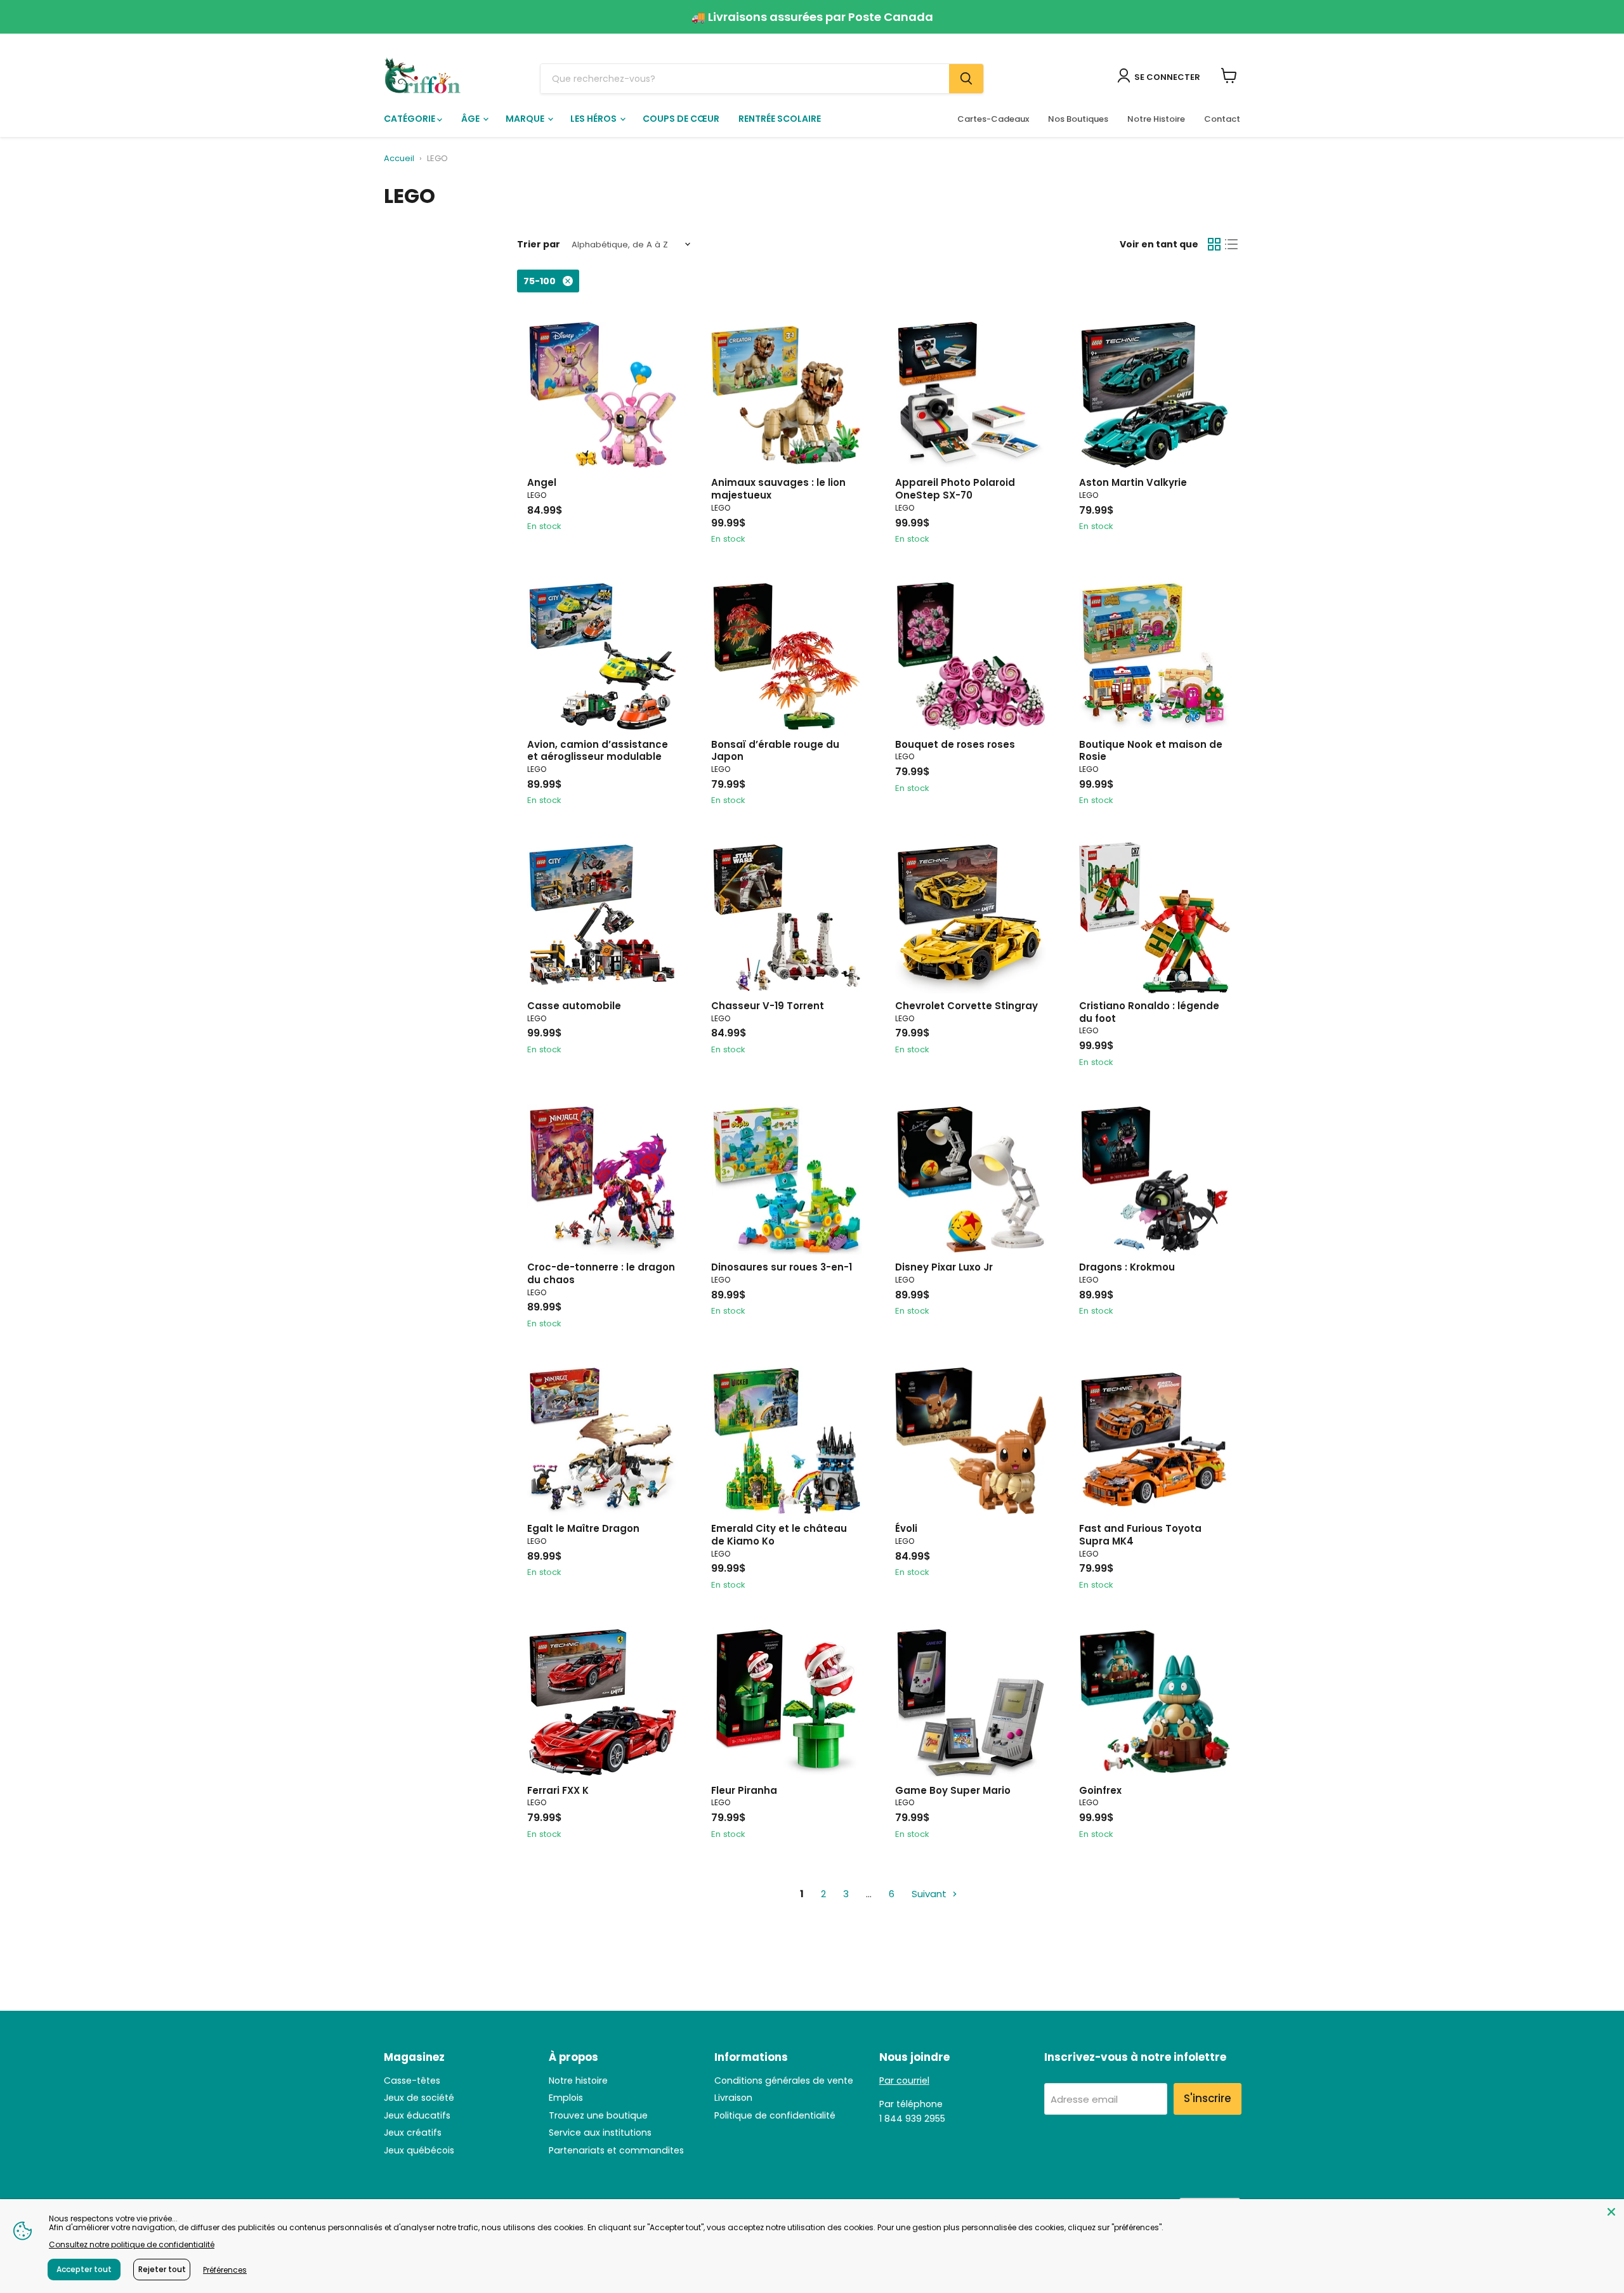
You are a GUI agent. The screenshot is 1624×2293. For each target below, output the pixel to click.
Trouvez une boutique (598, 2115)
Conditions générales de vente (784, 2081)
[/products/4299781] (603, 918)
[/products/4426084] (787, 1180)
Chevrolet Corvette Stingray (966, 1006)
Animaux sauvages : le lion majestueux (778, 489)
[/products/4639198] (1155, 1702)
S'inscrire (1208, 2098)
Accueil (399, 159)
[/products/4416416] (787, 657)
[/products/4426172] (603, 1702)
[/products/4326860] (603, 1180)
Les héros (594, 119)
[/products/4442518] (971, 657)
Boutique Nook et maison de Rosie (1151, 751)
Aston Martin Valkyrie (1133, 482)
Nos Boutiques (1078, 119)
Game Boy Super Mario (953, 1790)
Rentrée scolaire (780, 119)
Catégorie (410, 119)
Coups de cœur (681, 119)
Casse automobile (574, 1006)
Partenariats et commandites (616, 2150)
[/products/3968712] (787, 1702)
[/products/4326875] (971, 918)
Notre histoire (578, 2081)
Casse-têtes (412, 2081)
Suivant (930, 1894)
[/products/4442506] (787, 1441)
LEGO (537, 495)
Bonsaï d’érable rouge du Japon (775, 751)
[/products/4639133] (787, 395)
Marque (526, 119)
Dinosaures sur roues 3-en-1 (782, 1267)
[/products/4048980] (603, 1441)
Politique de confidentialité (775, 2115)
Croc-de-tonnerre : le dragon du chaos (601, 1273)
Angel (542, 482)
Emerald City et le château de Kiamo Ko (779, 1535)
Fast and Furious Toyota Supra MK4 (1140, 1535)
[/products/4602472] (971, 1441)
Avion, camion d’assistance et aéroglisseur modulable (598, 751)
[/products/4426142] (787, 918)
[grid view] (1214, 245)
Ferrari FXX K (558, 1790)
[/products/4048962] (971, 395)
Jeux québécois (419, 2150)
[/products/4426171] (1155, 395)
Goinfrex (1100, 1790)
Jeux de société (419, 2098)
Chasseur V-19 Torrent (768, 1006)
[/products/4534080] (603, 657)
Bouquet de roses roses (955, 744)
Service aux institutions (600, 2133)
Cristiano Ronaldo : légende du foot (1149, 1012)
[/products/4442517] (971, 1702)
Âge (471, 119)
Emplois (566, 2098)
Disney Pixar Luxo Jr (944, 1267)
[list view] (1232, 245)
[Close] (1611, 2212)
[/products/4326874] (1155, 1441)
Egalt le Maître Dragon (583, 1528)
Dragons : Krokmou (1127, 1267)
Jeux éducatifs (417, 2115)
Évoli (906, 1528)
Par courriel (904, 2081)
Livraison (733, 2098)
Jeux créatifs (413, 2133)
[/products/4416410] (971, 1180)
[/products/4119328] (1155, 657)
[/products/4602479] (1155, 918)
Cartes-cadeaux (993, 119)
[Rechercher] (966, 79)
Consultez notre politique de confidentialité (132, 2244)
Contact (1222, 119)
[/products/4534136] (1155, 1180)
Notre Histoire (1156, 119)
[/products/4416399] (603, 395)
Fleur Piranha (744, 1790)
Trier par (539, 244)
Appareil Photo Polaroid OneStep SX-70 (955, 489)
